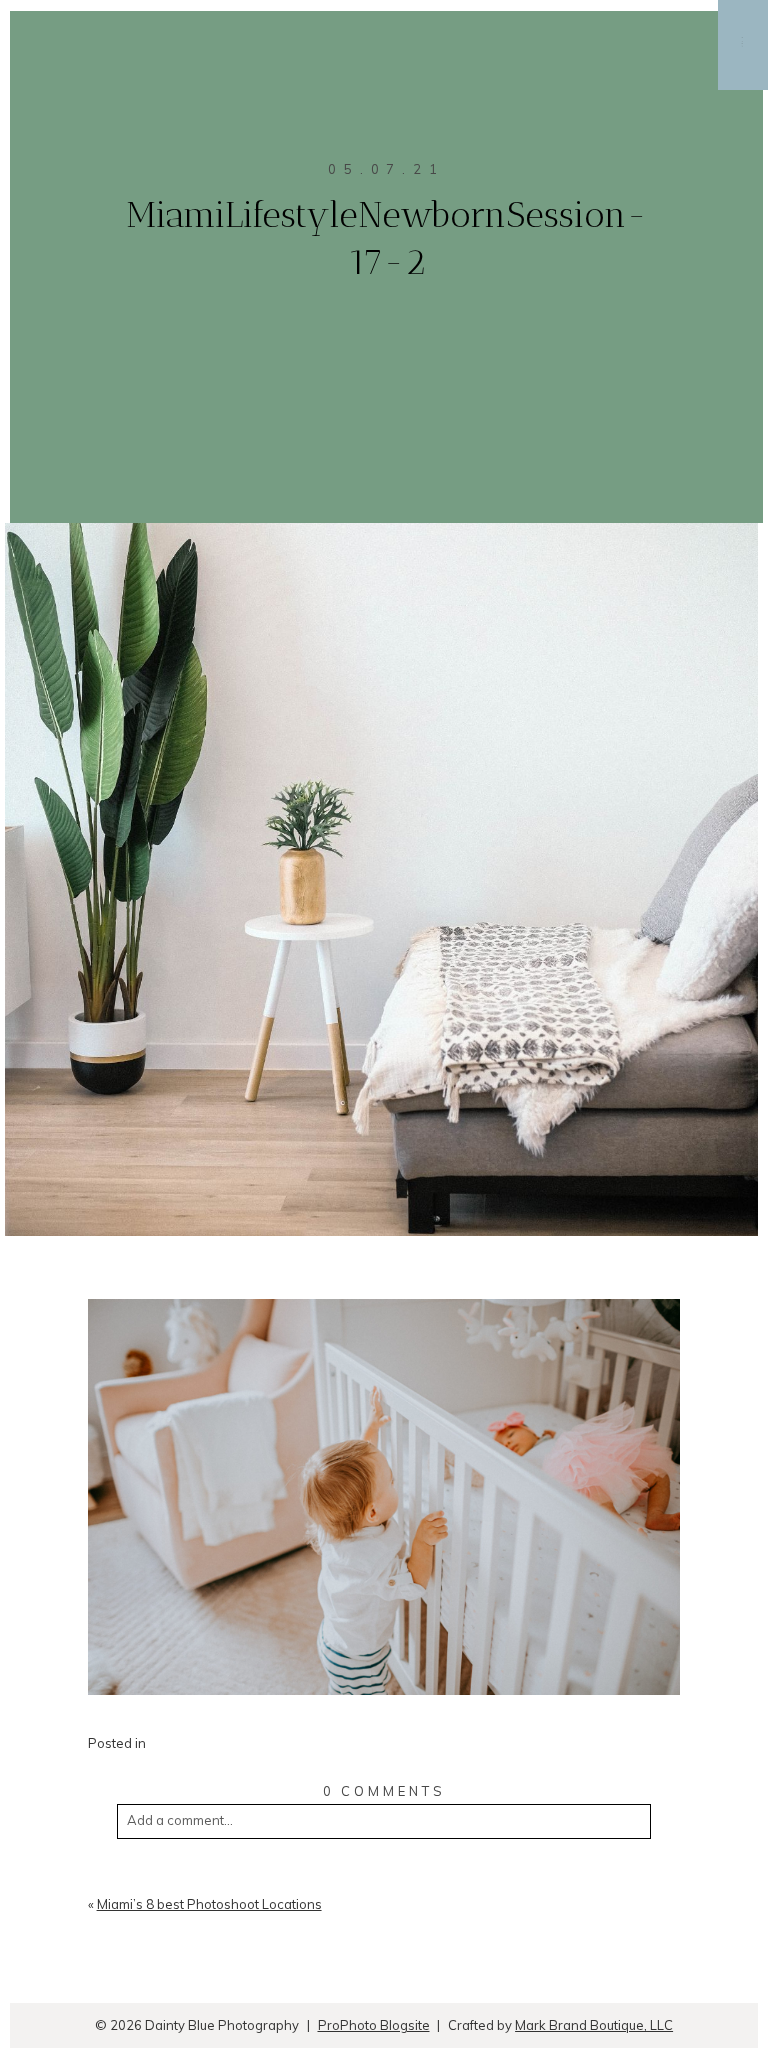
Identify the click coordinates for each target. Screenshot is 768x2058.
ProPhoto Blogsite (374, 2025)
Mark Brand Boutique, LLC (594, 2025)
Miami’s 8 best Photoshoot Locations (209, 1904)
